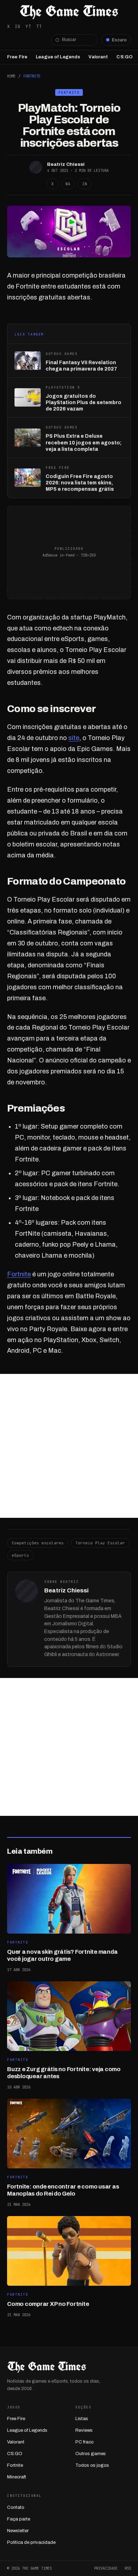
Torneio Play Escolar (100, 1543)
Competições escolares (38, 1543)
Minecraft (17, 2477)
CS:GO (125, 57)
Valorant (98, 57)
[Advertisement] (69, 1446)
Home (11, 76)
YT (28, 26)
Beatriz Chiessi (66, 164)
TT (39, 26)
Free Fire (17, 57)
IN (85, 184)
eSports (20, 1555)
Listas (82, 2419)
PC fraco (85, 2442)
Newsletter (18, 2531)
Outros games (91, 2454)
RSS (128, 2568)
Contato (16, 2507)
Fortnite (32, 76)
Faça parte (19, 2519)
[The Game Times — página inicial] (69, 12)
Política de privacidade (31, 2542)
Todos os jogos (92, 2465)
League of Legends (58, 57)
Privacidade (106, 2568)
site (74, 738)
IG (18, 26)
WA (68, 184)
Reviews (84, 2430)
